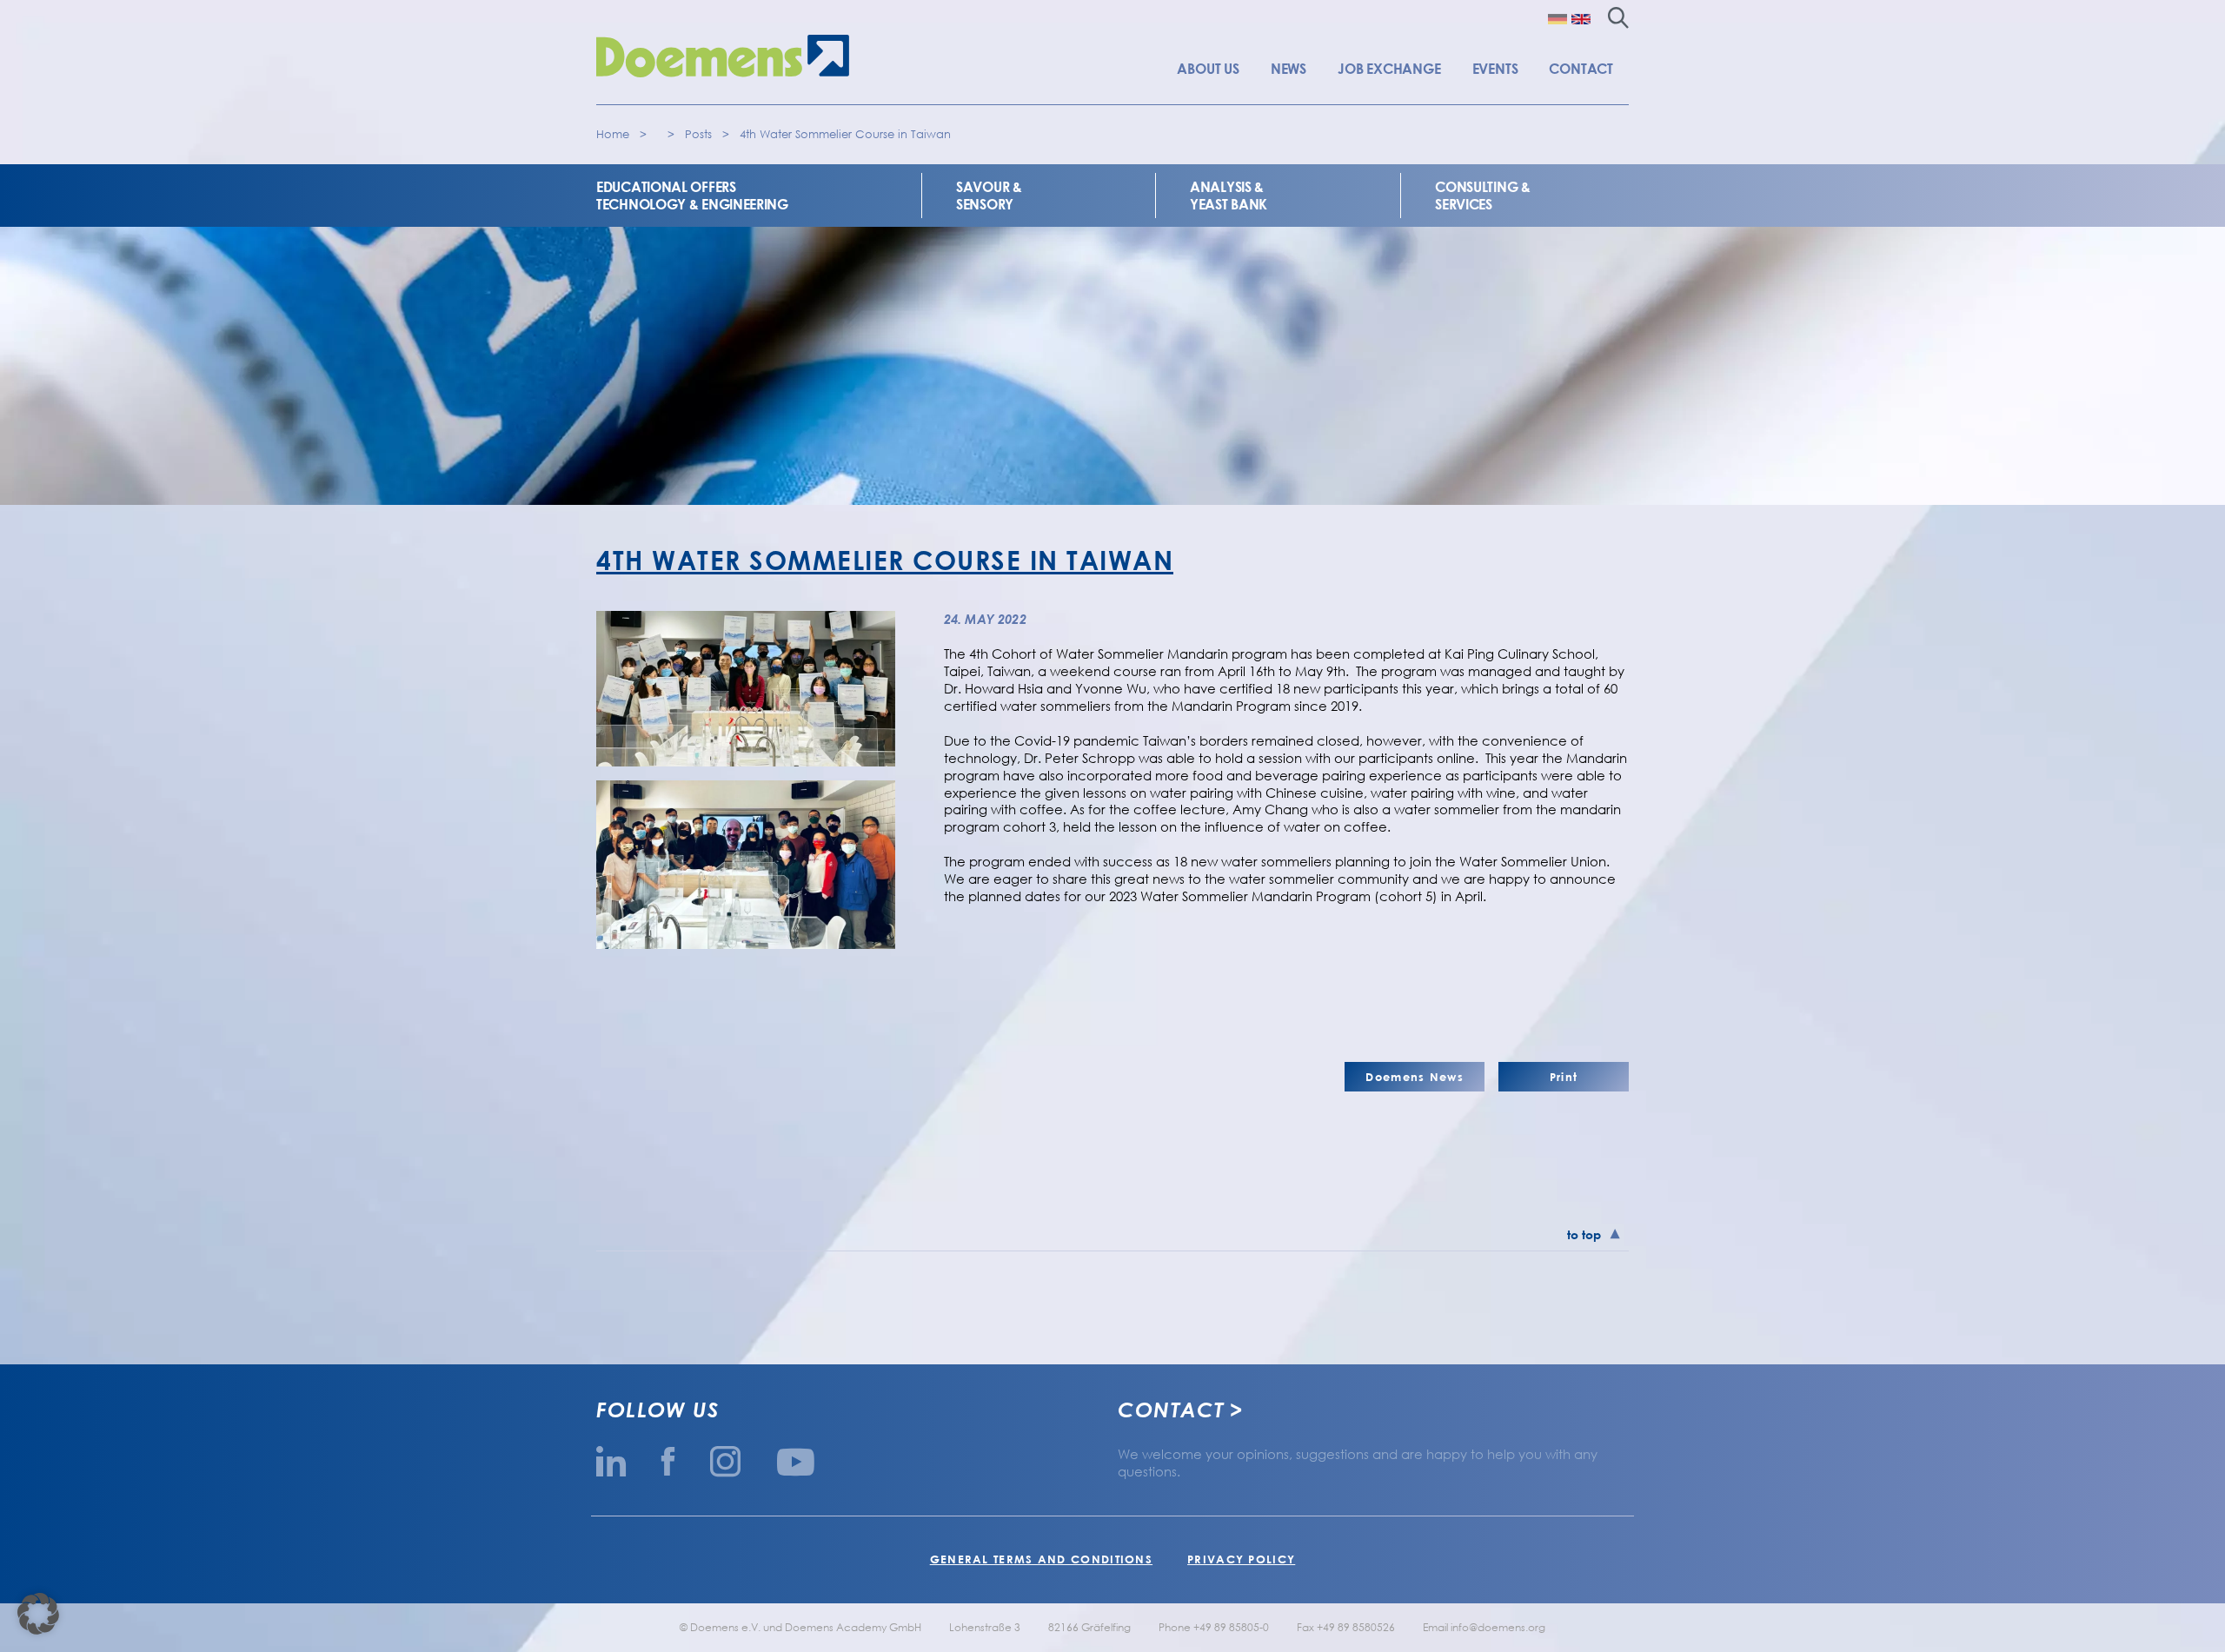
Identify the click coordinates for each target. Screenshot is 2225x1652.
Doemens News (1415, 1077)
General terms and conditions (1041, 1559)
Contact (1581, 69)
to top (1584, 1234)
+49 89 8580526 (1356, 1627)
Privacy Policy (1241, 1559)
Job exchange (1389, 69)
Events (1495, 69)
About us (1208, 69)
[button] (38, 1614)
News (1289, 69)
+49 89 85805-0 (1231, 1627)
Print (1564, 1077)
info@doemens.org (1498, 1627)
